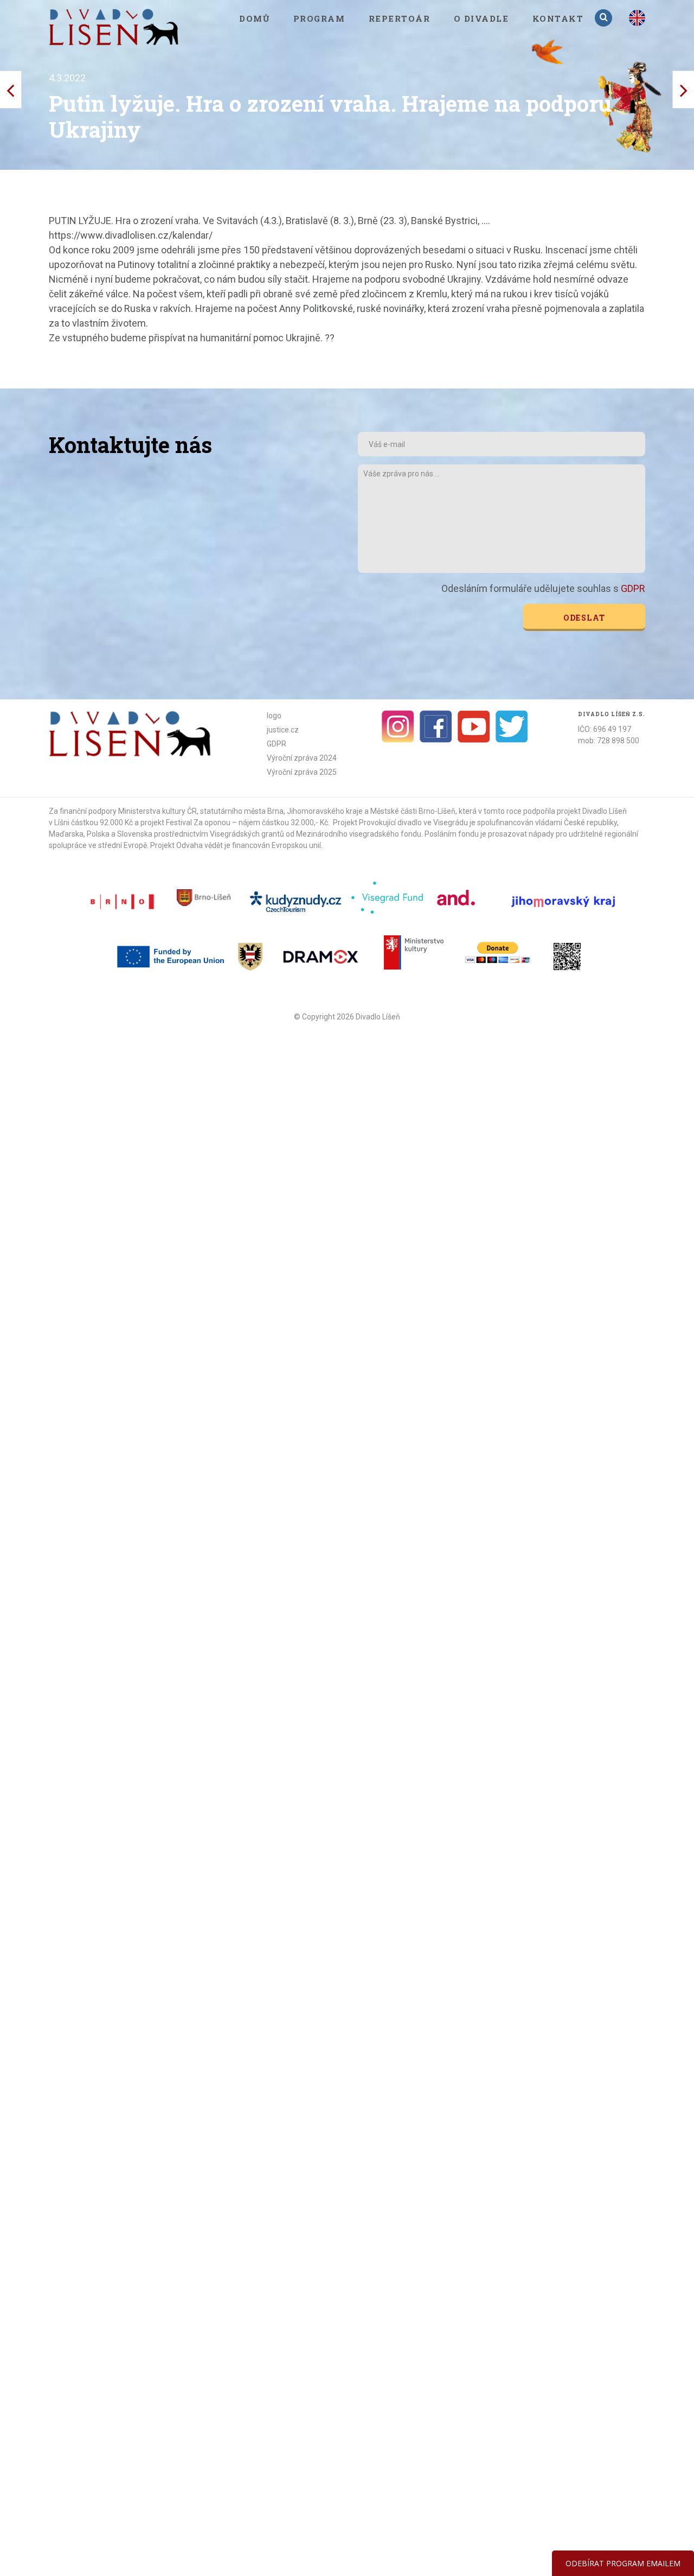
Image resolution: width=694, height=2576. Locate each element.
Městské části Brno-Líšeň (413, 811)
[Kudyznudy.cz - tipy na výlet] (297, 901)
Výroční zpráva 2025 (302, 772)
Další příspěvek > (11, 90)
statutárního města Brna (242, 811)
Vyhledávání (605, 18)
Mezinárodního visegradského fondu (359, 834)
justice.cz (283, 730)
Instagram (398, 726)
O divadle (481, 18)
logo (274, 716)
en (637, 18)
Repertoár (400, 18)
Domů (254, 18)
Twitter (512, 726)
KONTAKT (558, 18)
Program (319, 18)
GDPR (633, 588)
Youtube (474, 726)
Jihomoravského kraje (325, 811)
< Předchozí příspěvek (683, 90)
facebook (436, 726)
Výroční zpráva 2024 (302, 758)
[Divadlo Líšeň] (114, 27)
